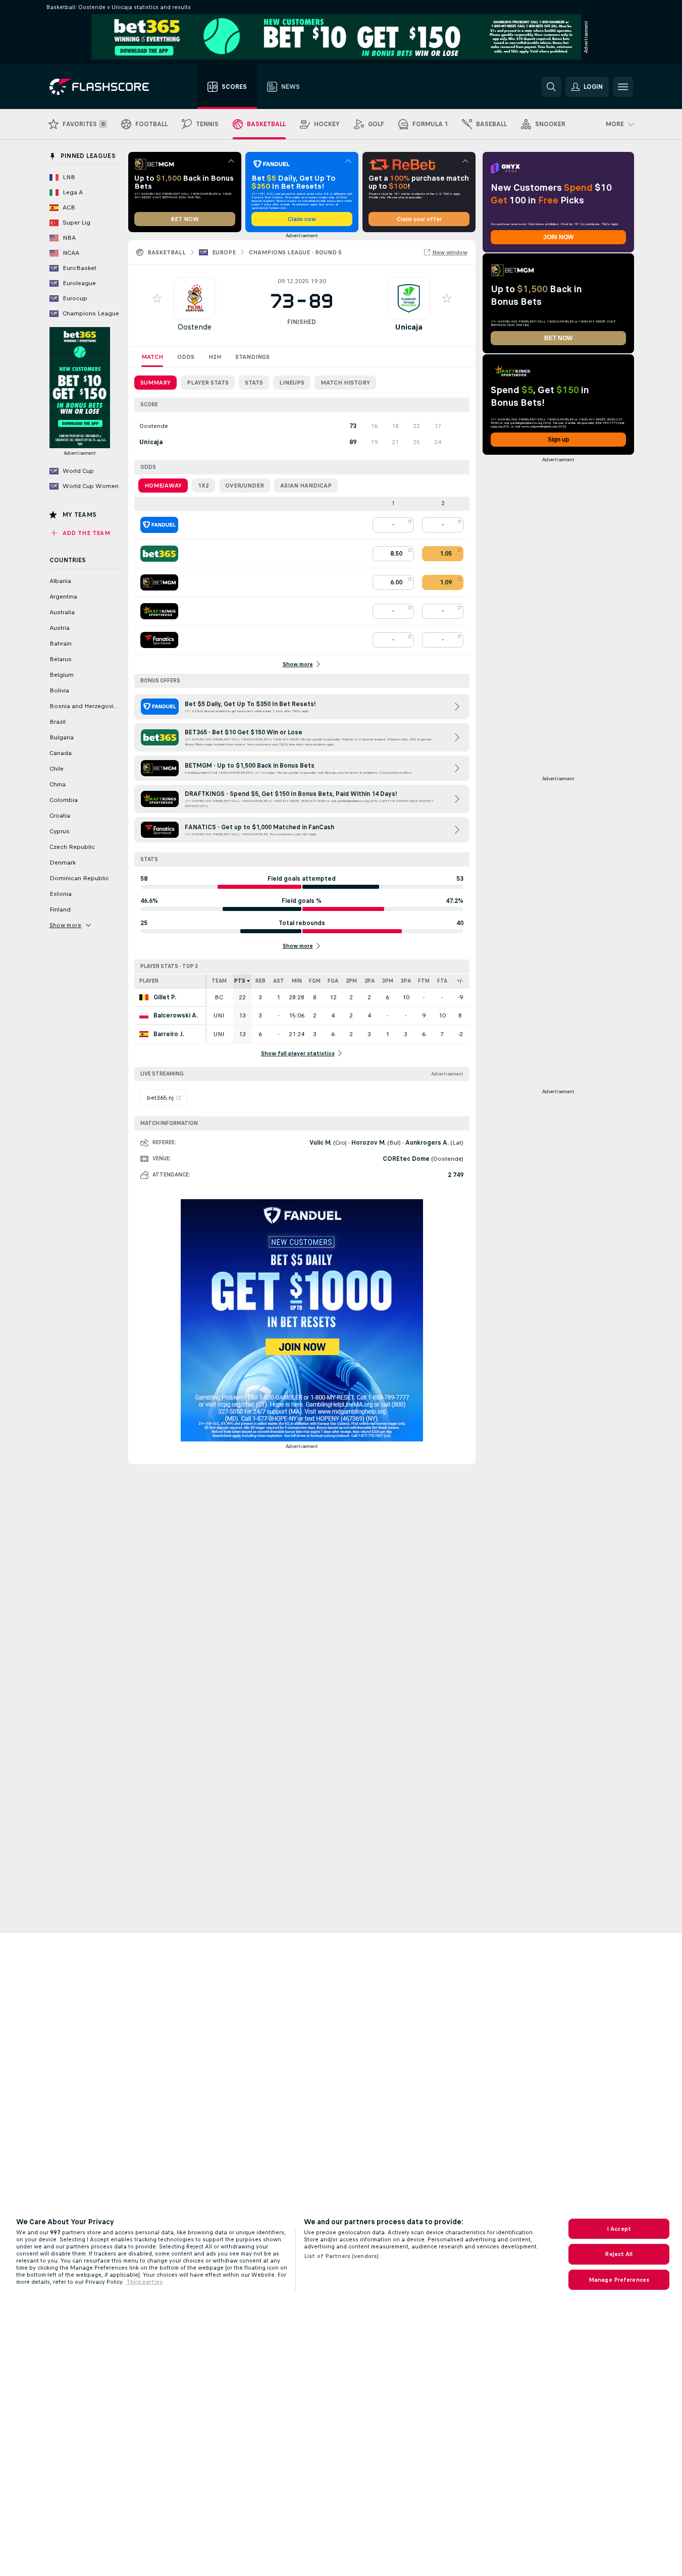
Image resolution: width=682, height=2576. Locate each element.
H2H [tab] (215, 357)
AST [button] (279, 981)
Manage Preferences (619, 2280)
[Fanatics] (159, 640)
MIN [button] (297, 981)
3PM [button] (388, 981)
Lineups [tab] (292, 383)
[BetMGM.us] (159, 582)
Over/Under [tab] (245, 486)
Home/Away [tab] (163, 486)
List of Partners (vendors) (341, 2256)
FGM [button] (315, 981)
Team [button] (219, 981)
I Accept (619, 2229)
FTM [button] (424, 981)
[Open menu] (623, 87)
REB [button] (260, 981)
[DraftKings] (159, 611)
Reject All (619, 2254)
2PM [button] (351, 981)
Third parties (144, 2282)
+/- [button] (460, 981)
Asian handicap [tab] (306, 486)
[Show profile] (195, 298)
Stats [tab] (254, 383)
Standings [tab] (252, 357)
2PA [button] (370, 981)
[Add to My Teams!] (157, 298)
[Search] (551, 87)
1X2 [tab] (203, 486)
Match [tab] (152, 357)
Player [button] (149, 981)
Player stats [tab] (208, 383)
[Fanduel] (159, 525)
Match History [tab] (345, 383)
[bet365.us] (159, 554)
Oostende (195, 327)
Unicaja (409, 327)
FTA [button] (442, 981)
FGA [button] (333, 981)
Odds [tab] (186, 357)
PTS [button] (240, 981)
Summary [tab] (155, 383)
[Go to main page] (106, 87)
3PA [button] (406, 981)
